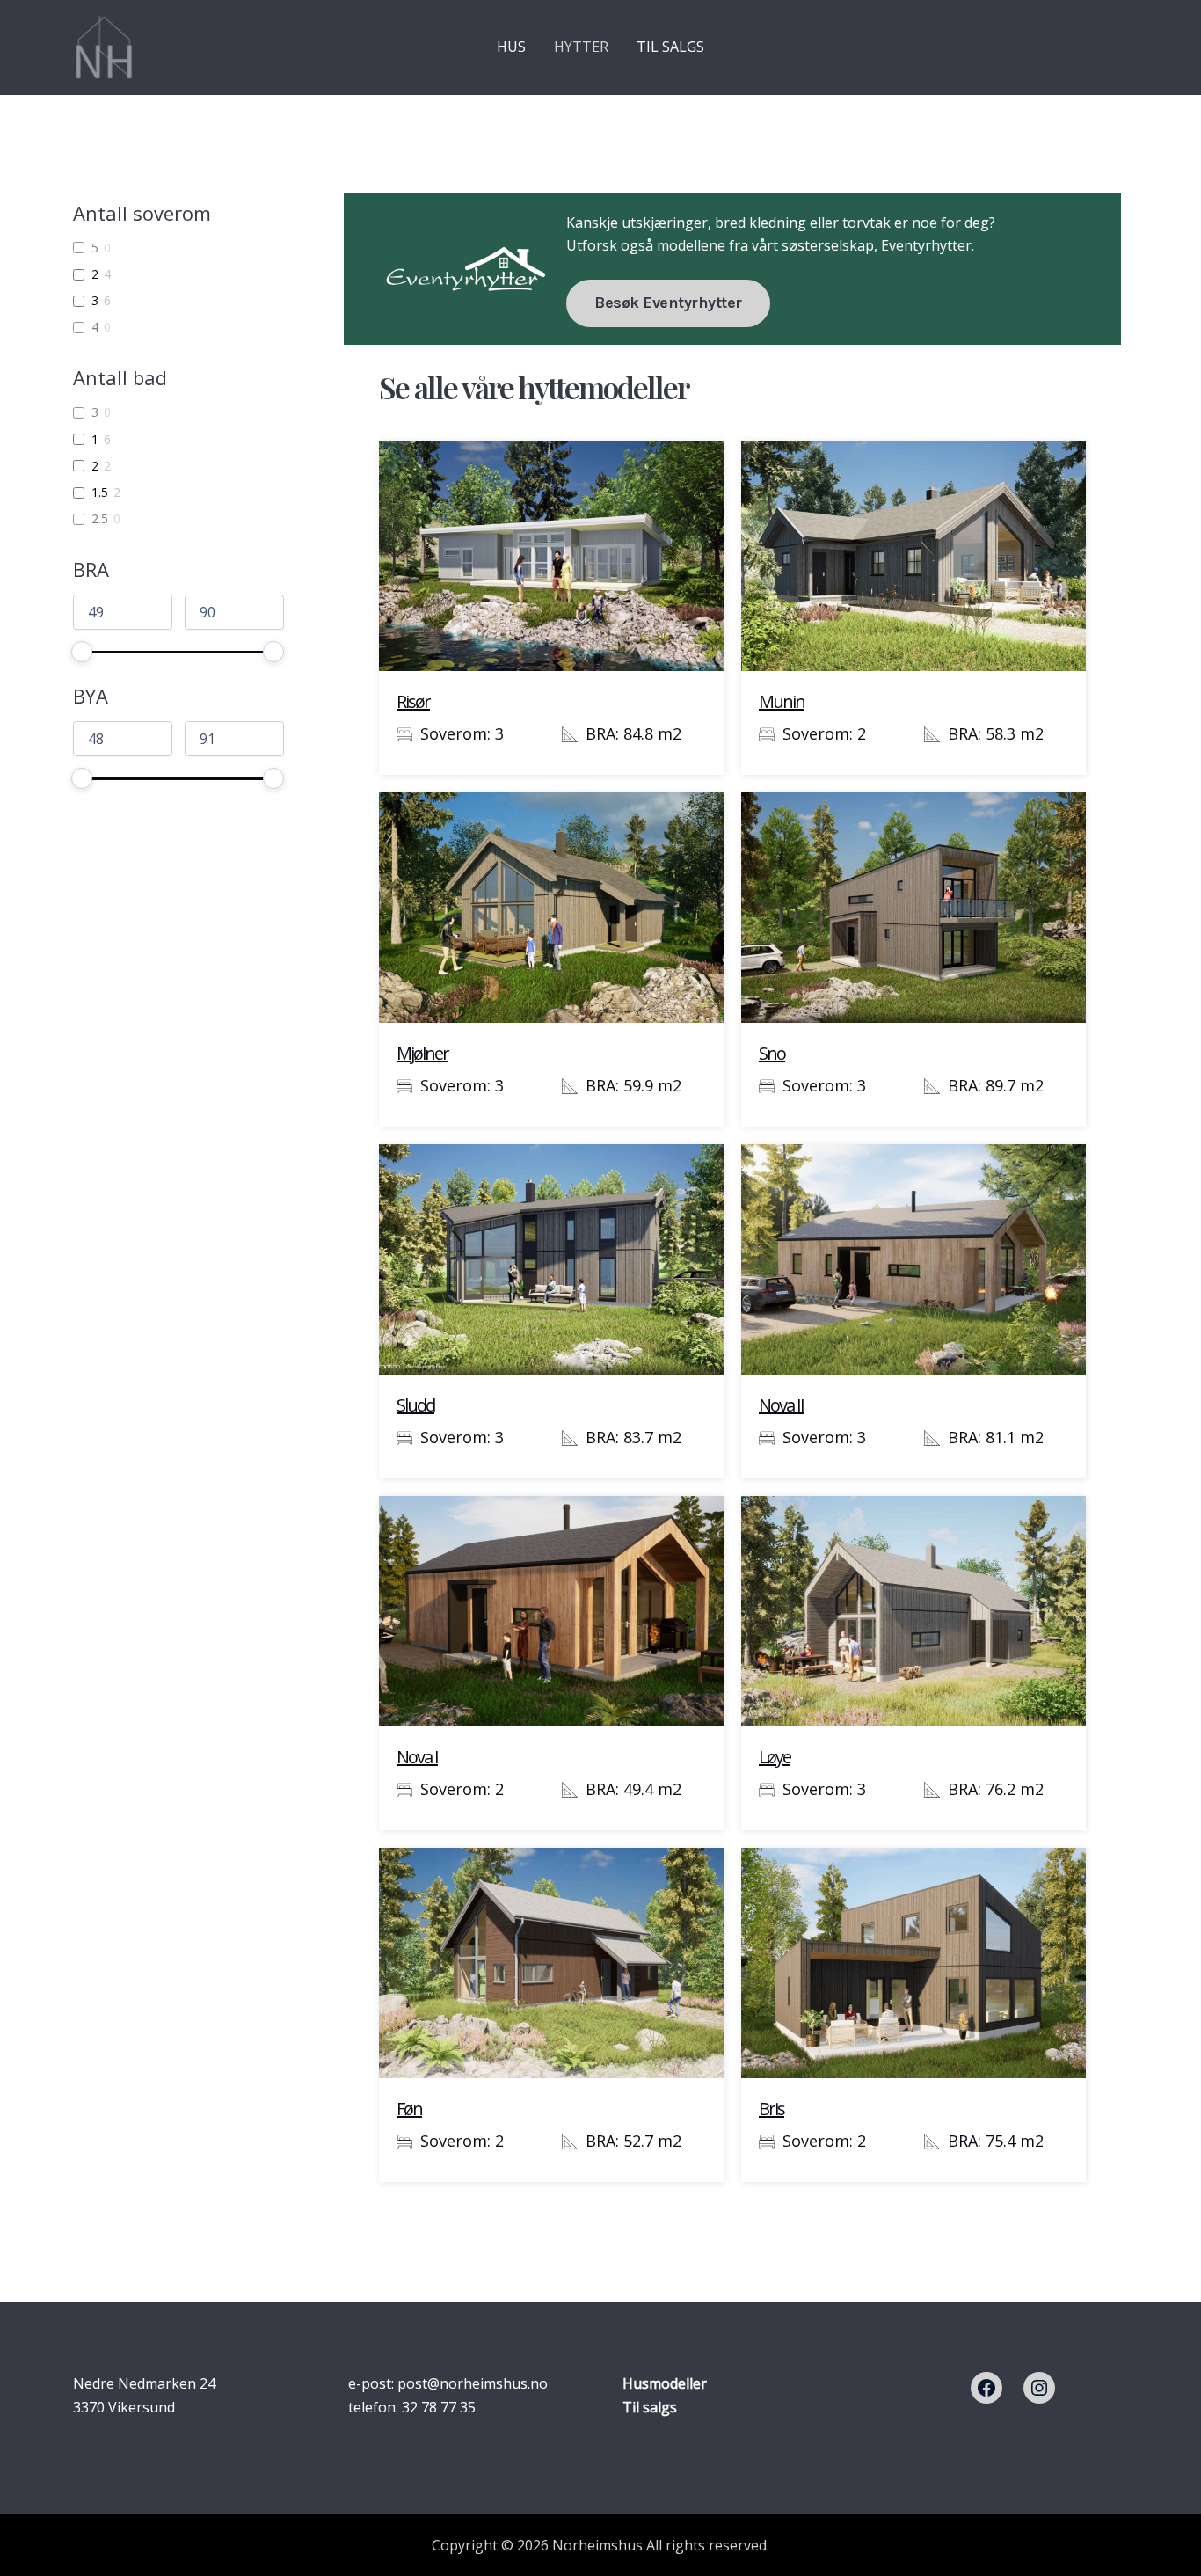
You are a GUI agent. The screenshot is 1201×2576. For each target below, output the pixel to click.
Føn (409, 2109)
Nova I (417, 1757)
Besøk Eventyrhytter (668, 303)
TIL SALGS (670, 47)
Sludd (415, 1405)
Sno (772, 1053)
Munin (782, 701)
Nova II (781, 1405)
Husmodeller (665, 2383)
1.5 (100, 493)
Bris (772, 2109)
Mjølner (422, 1053)
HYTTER (581, 47)
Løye (775, 1757)
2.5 (100, 519)
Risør (413, 701)
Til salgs (650, 2407)
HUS (511, 47)
